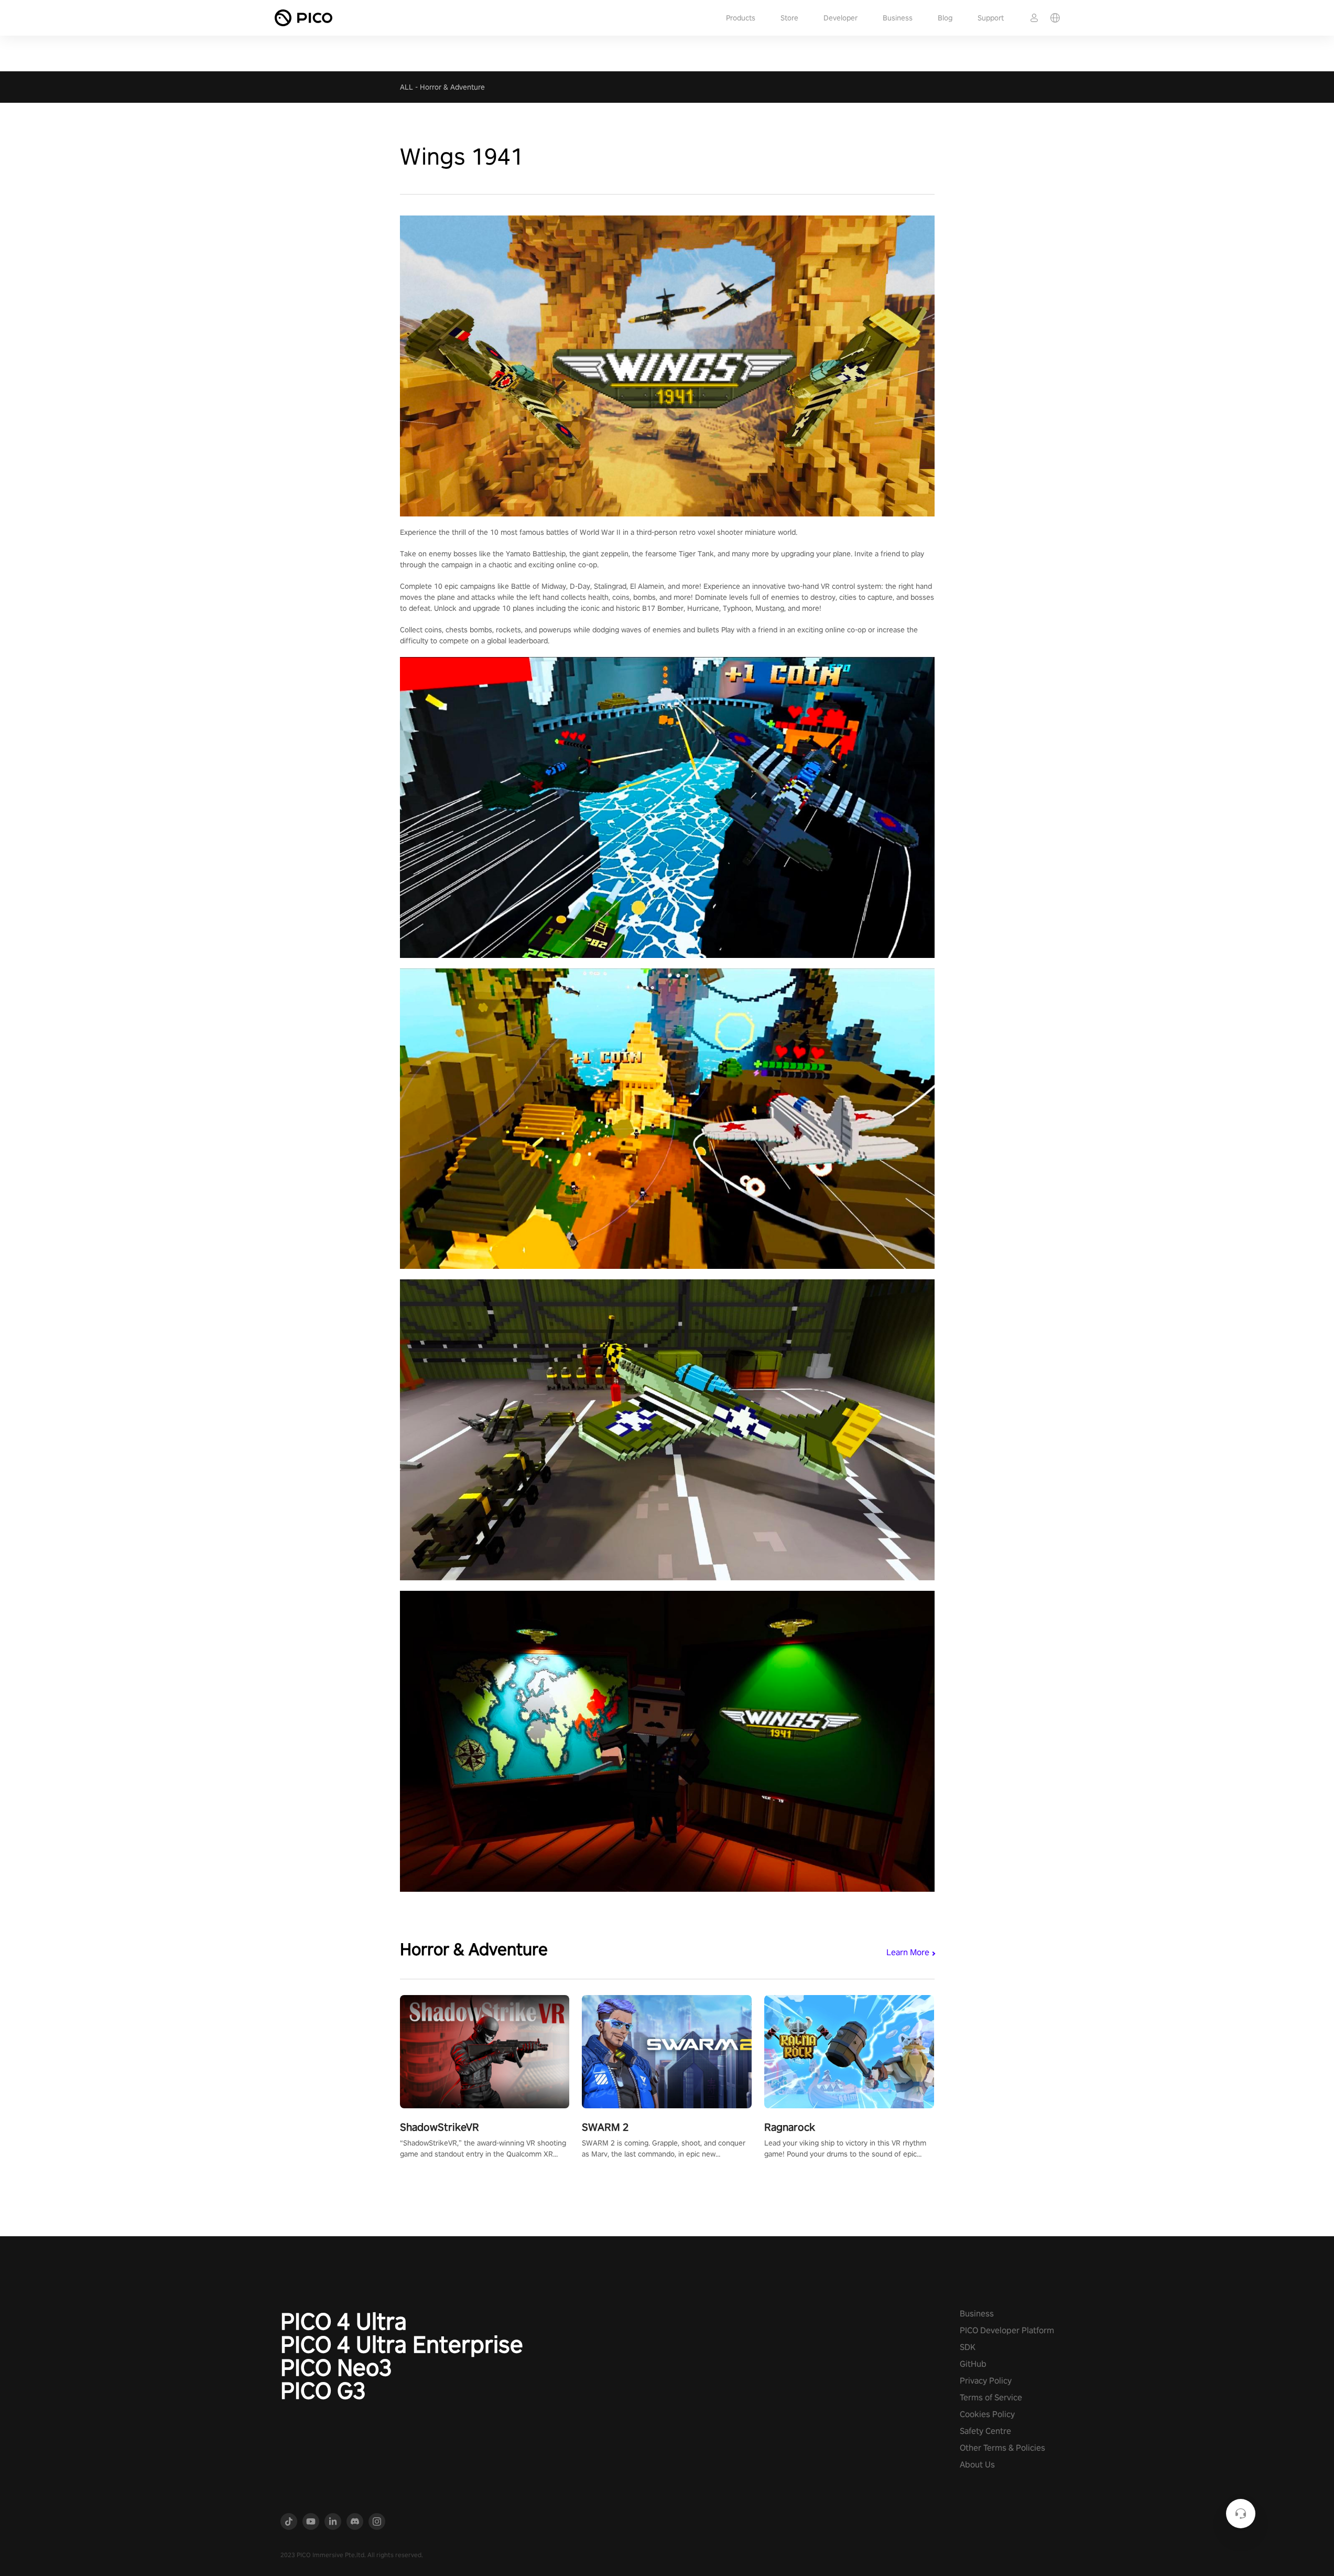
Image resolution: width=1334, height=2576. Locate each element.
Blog (945, 18)
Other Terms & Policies (1002, 2448)
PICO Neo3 (336, 2367)
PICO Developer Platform (1007, 2330)
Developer (840, 18)
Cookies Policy (987, 2414)
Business (898, 18)
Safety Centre (985, 2431)
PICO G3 (323, 2390)
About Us (977, 2465)
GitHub (973, 2364)
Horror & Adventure (452, 87)
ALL (406, 87)
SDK (968, 2347)
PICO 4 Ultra (344, 2321)
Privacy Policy (986, 2381)
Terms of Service (991, 2397)
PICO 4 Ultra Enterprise (402, 2344)
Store (789, 18)
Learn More (908, 1952)
